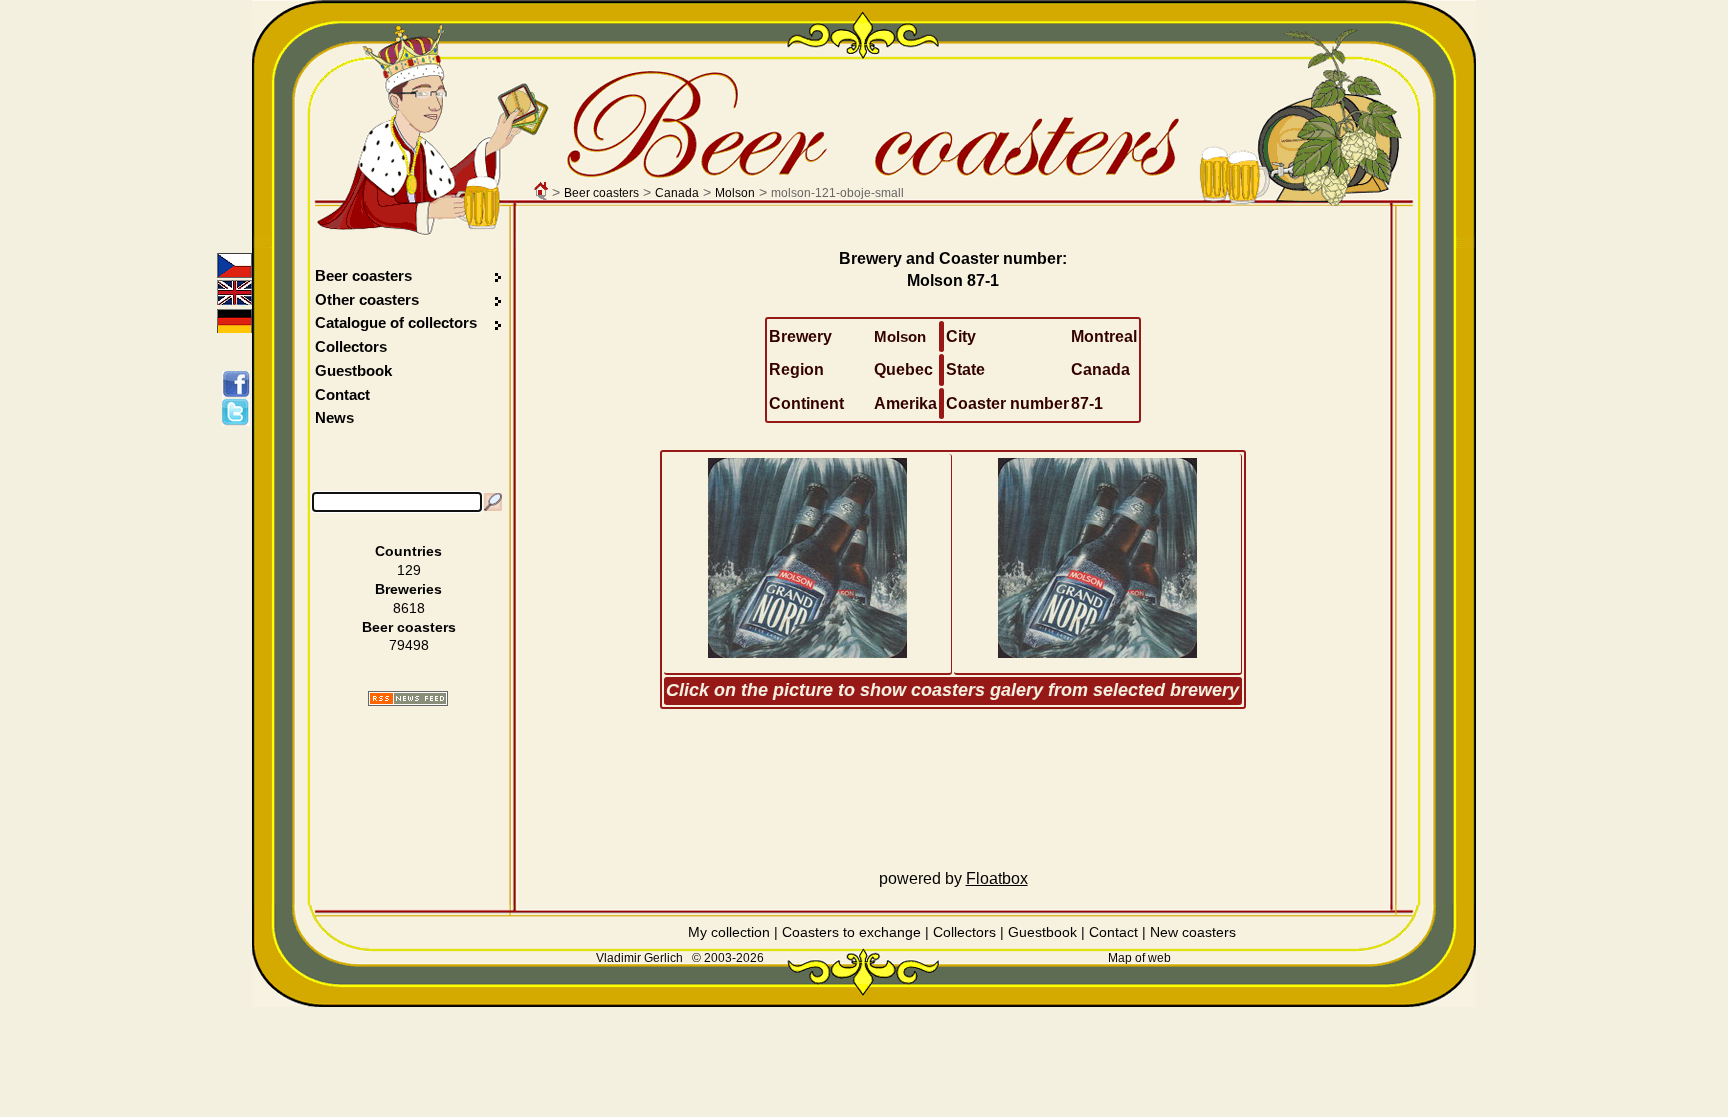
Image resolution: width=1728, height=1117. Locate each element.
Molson (735, 193)
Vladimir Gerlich (639, 958)
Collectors (351, 346)
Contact (342, 394)
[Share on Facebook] (239, 384)
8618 (409, 608)
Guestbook (353, 370)
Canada (677, 193)
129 (409, 570)
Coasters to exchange (851, 932)
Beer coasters (601, 193)
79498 (409, 645)
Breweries (408, 589)
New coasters (1193, 932)
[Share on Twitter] (239, 412)
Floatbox (997, 878)
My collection (729, 932)
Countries (408, 551)
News (334, 417)
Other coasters (369, 299)
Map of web (1139, 958)
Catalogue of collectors (396, 322)
